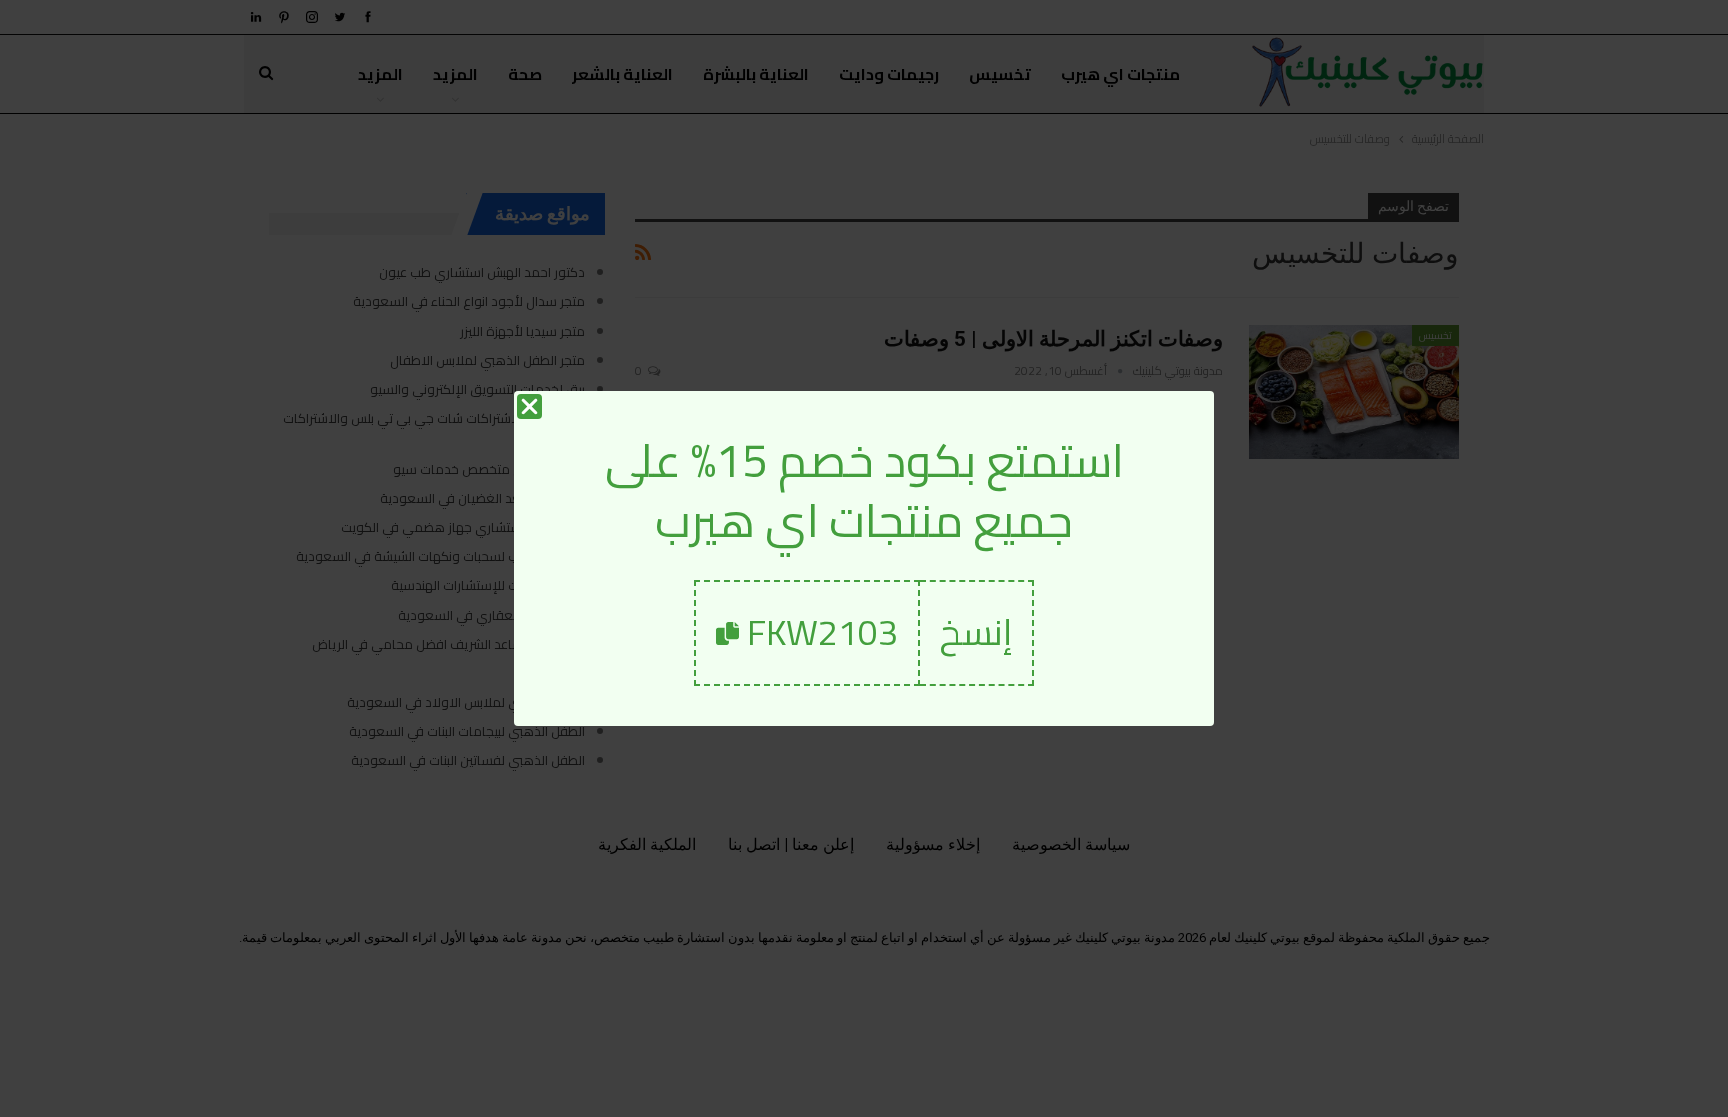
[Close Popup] (529, 406)
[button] (977, 632)
